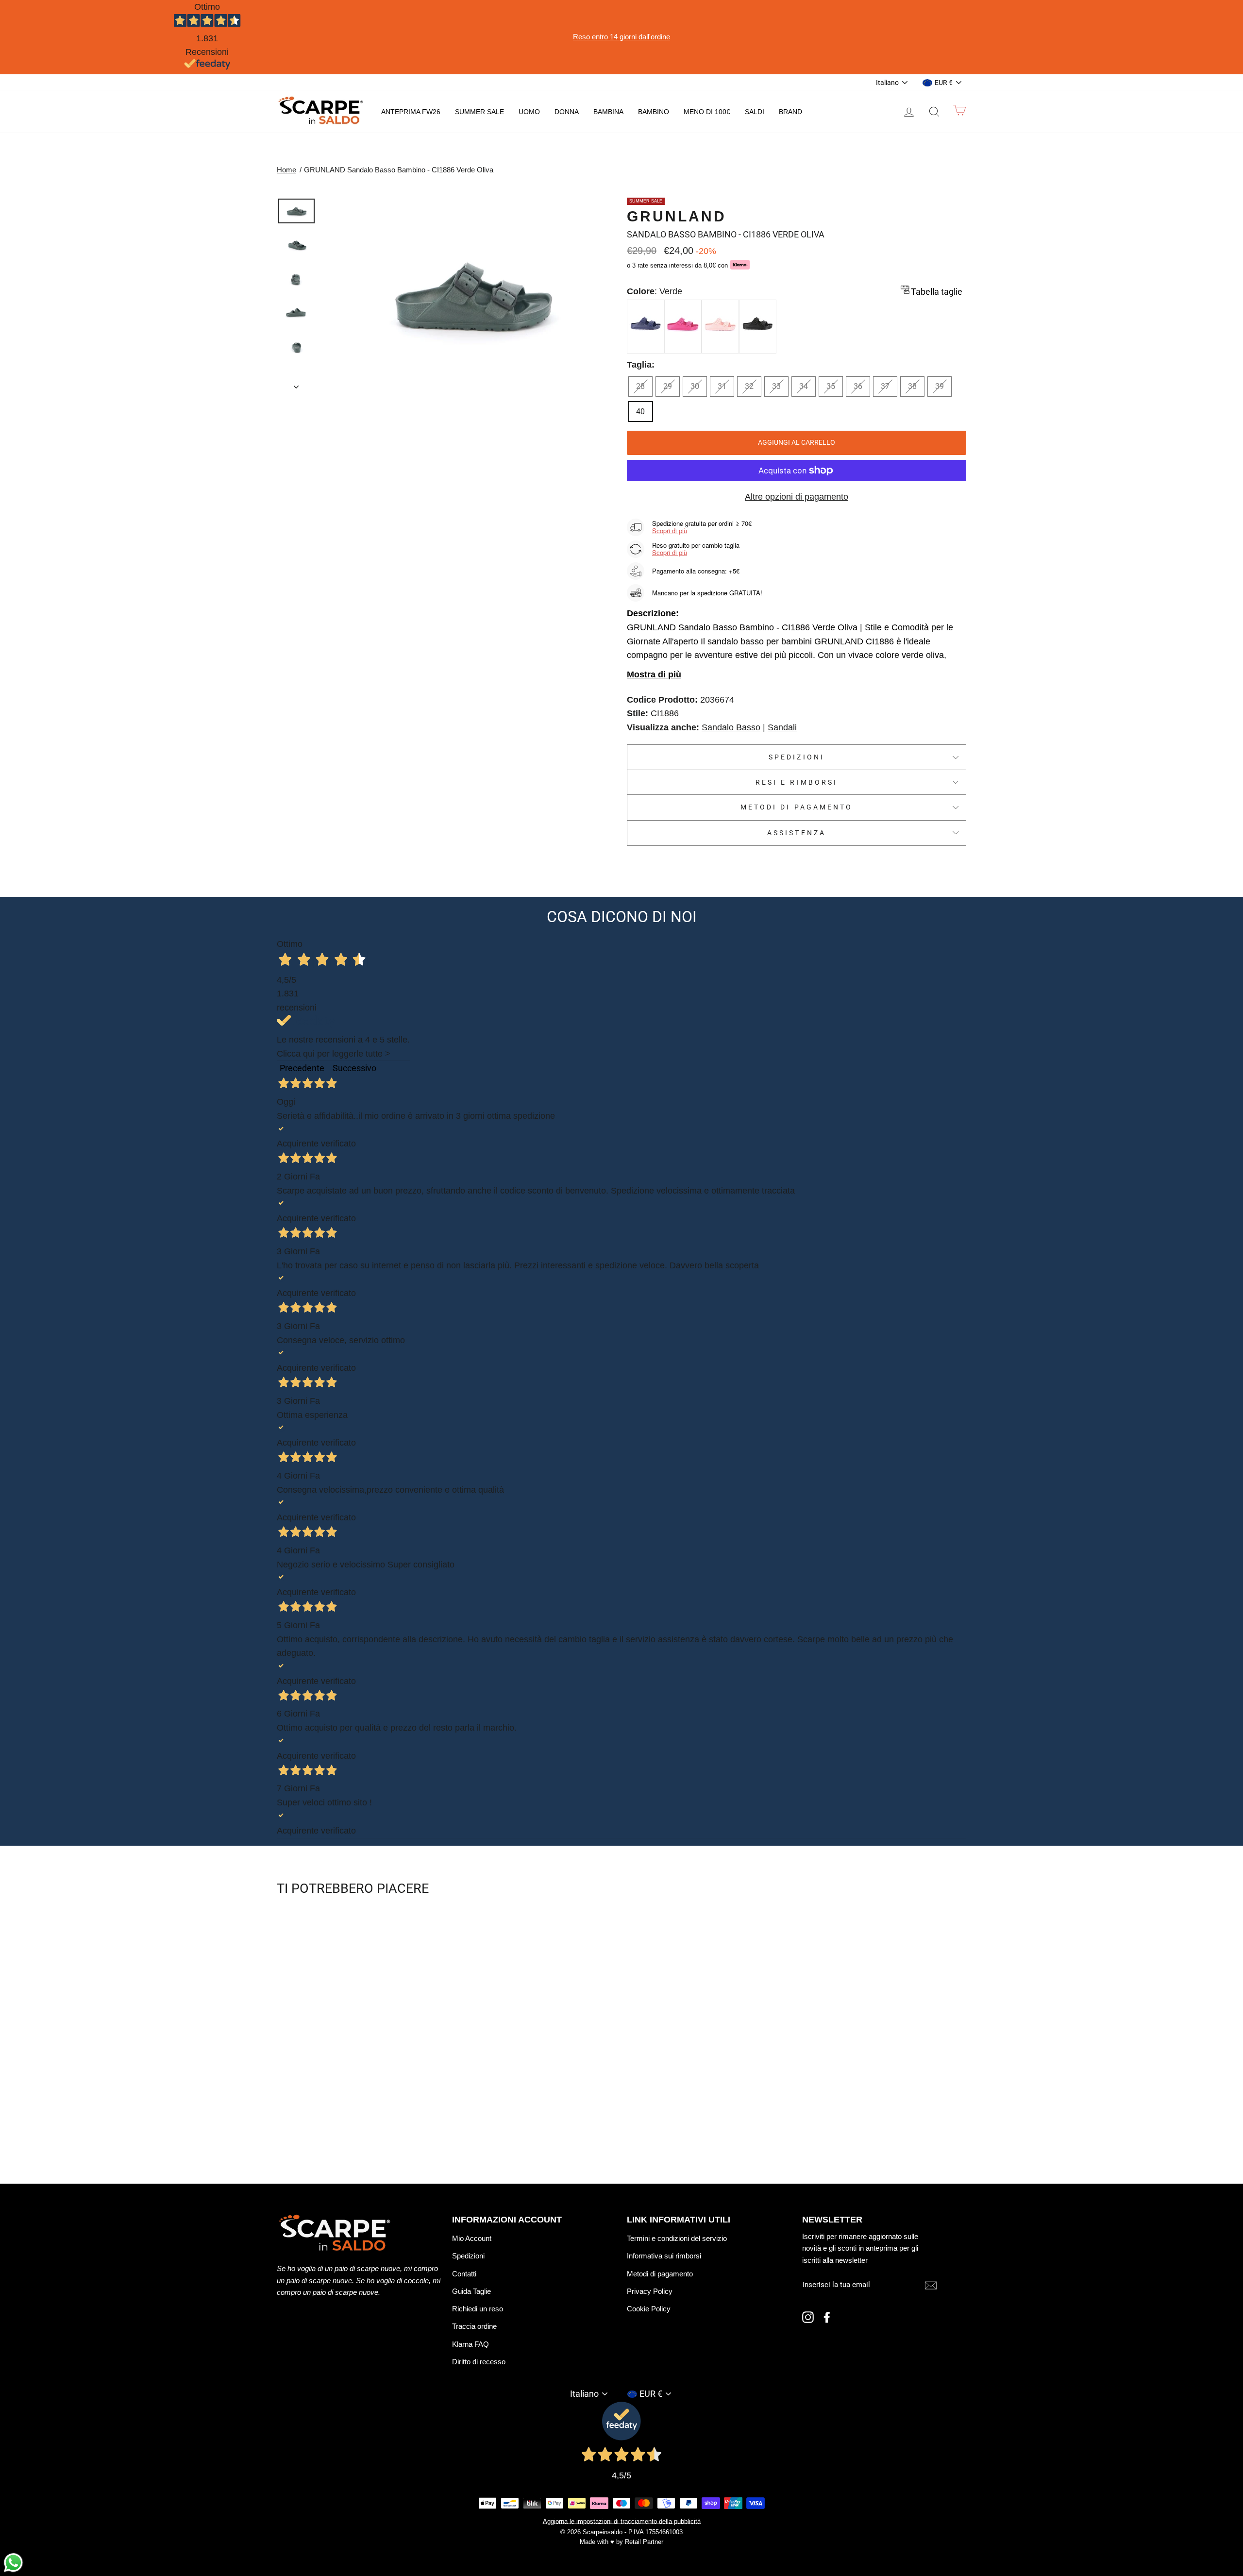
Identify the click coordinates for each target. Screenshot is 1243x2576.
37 (885, 386)
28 (640, 386)
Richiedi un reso (478, 2309)
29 (668, 386)
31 (722, 386)
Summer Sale (479, 112)
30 (695, 386)
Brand (790, 112)
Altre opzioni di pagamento (797, 497)
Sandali (782, 727)
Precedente (302, 1068)
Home (286, 170)
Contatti (464, 2274)
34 (804, 386)
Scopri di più (670, 530)
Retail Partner (644, 2542)
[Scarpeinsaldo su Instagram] (808, 2317)
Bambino (654, 112)
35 (831, 386)
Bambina (608, 112)
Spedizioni (797, 757)
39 (940, 386)
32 (749, 386)
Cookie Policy (649, 2309)
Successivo (354, 1068)
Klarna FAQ (470, 2344)
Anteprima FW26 (411, 112)
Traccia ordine (474, 2326)
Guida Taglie (471, 2291)
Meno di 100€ (707, 112)
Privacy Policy (650, 2291)
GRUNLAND (677, 216)
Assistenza (797, 833)
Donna (567, 112)
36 (858, 386)
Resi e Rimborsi (797, 782)
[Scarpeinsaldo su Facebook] (827, 2317)
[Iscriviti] (931, 2285)
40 (640, 412)
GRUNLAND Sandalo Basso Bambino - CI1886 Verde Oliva (399, 170)
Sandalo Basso (731, 727)
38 (912, 386)
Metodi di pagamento (797, 807)
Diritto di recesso (479, 2362)
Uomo (529, 112)
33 (776, 386)
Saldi (755, 112)
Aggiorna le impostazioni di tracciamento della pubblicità (622, 2521)
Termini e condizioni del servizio (677, 2238)
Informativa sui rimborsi (664, 2256)
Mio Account (472, 2238)
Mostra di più (654, 674)
